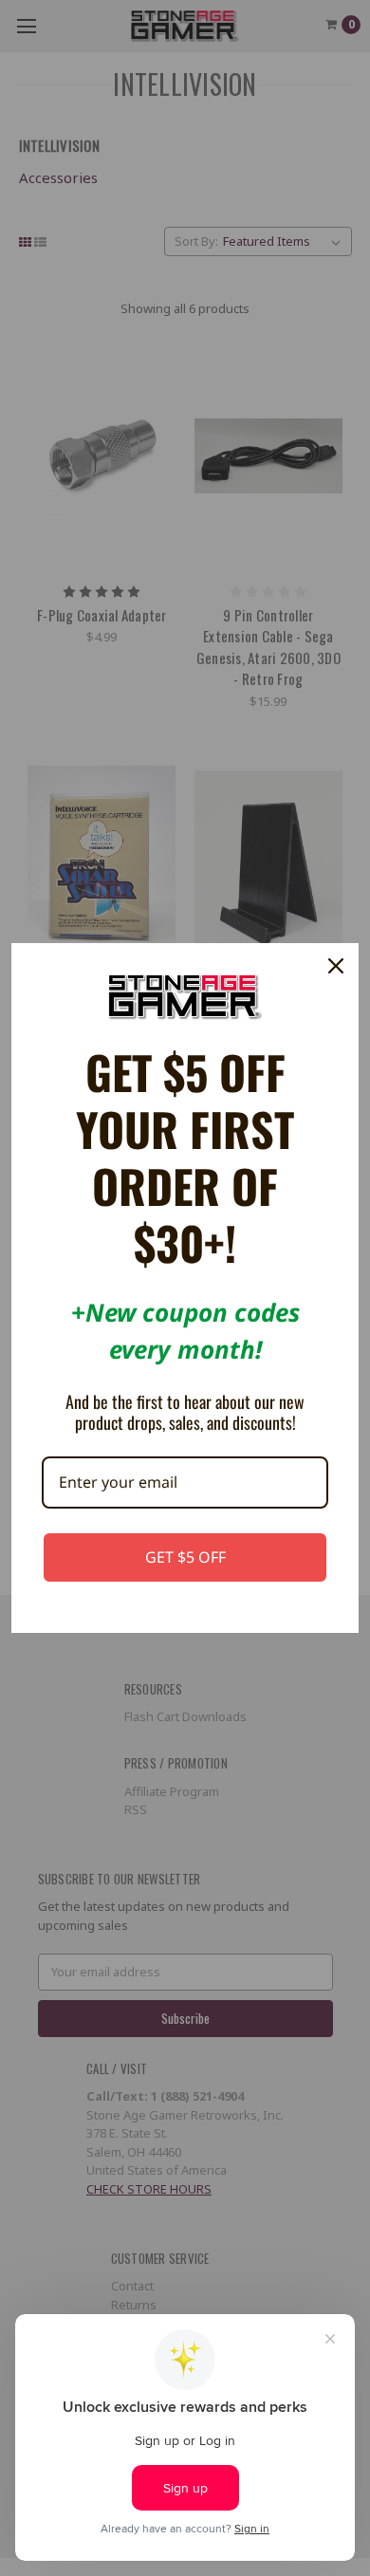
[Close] (336, 966)
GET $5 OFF (185, 1557)
